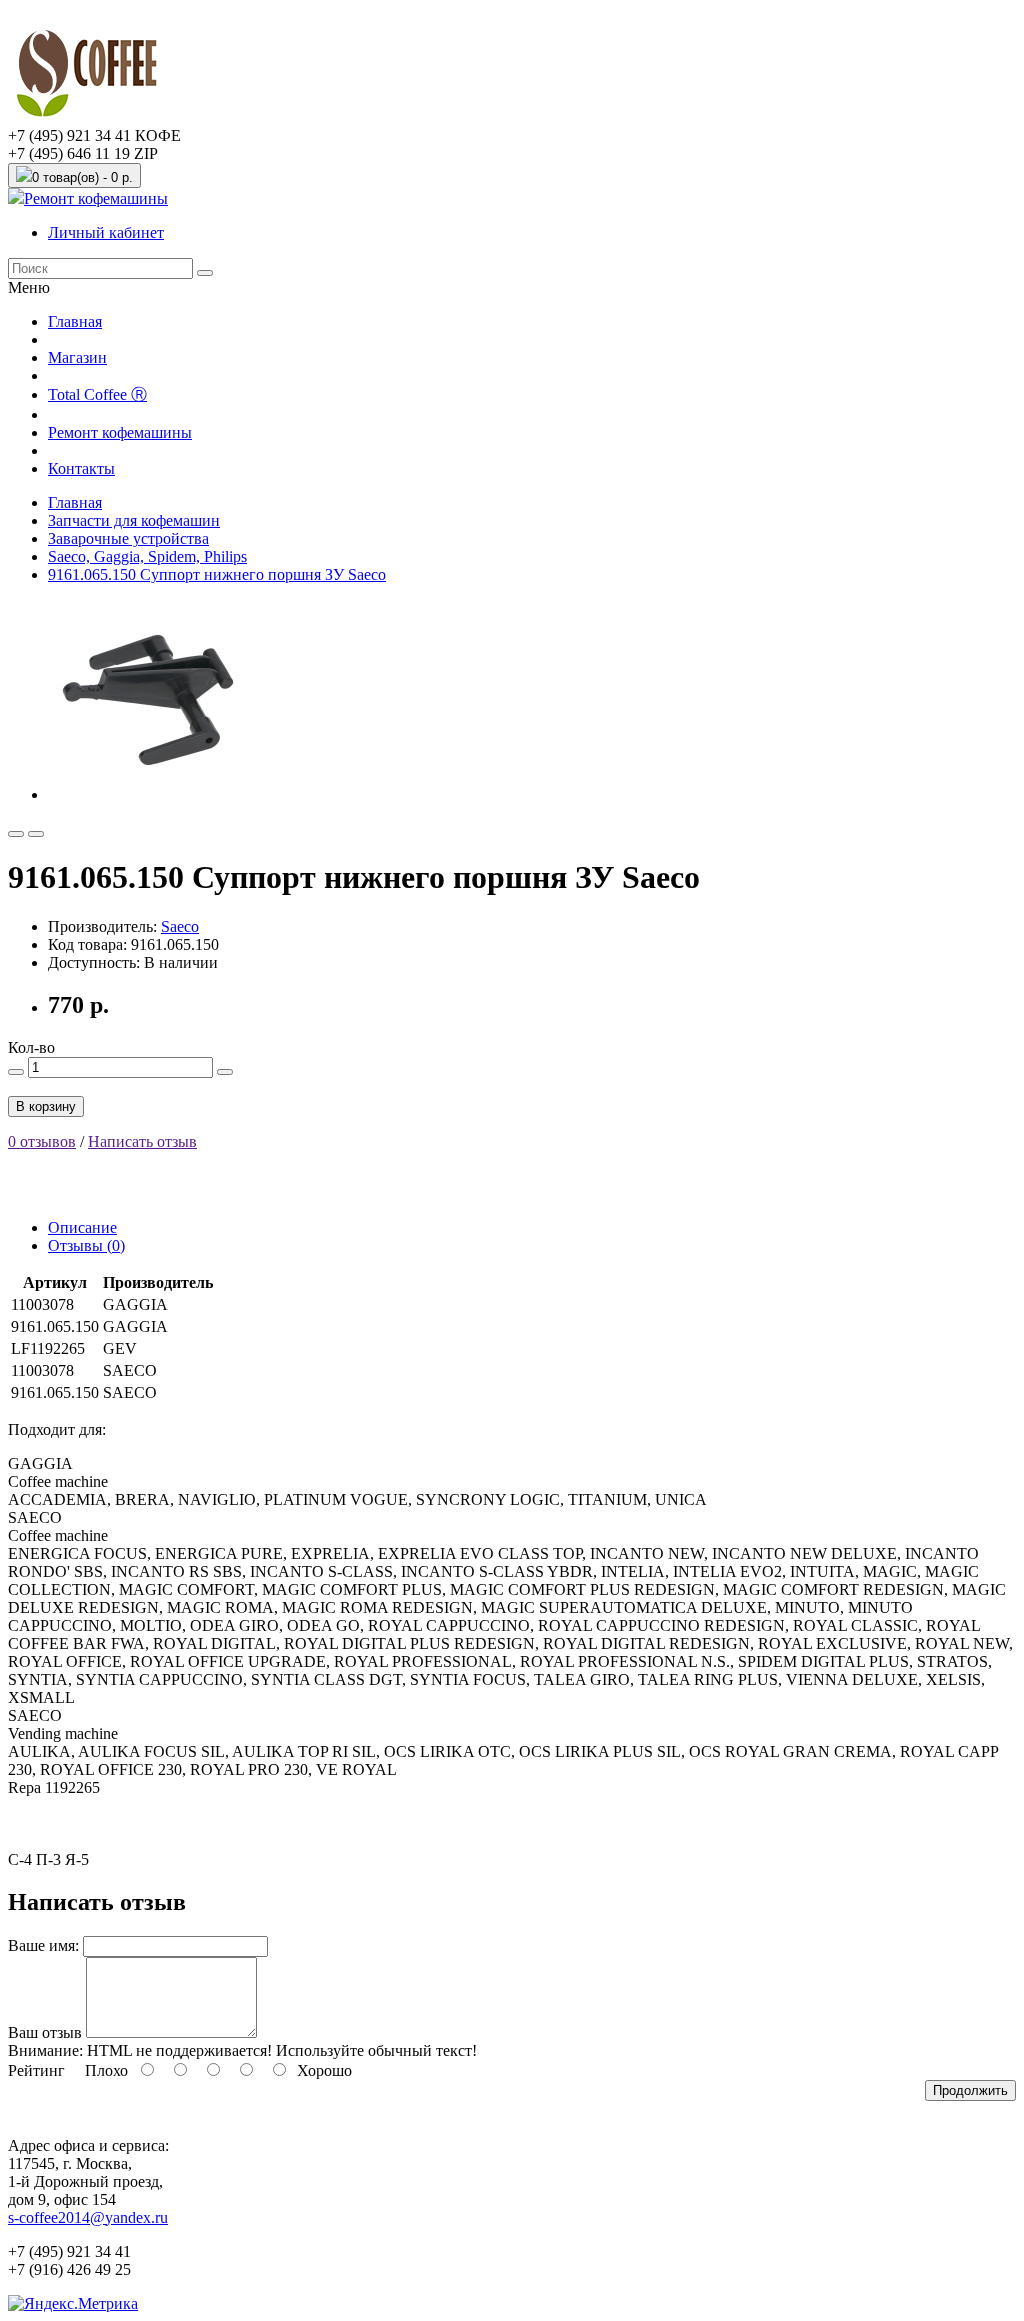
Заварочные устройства (128, 538)
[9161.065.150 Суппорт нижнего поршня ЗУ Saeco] (148, 794)
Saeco (180, 926)
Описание (82, 1227)
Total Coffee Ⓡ (97, 394)
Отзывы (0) (86, 1245)
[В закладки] (16, 834)
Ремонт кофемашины (96, 198)
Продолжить (970, 2090)
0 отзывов (42, 1141)
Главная (75, 321)
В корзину (46, 1106)
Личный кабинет (106, 232)
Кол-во (31, 1047)
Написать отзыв (142, 1141)
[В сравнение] (36, 834)
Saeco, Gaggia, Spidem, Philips (147, 556)
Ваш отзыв (45, 2032)
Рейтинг (36, 2070)
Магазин (77, 357)
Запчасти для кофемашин (134, 520)
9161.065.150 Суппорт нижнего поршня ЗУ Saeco (217, 574)
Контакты (81, 468)
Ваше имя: (43, 1945)
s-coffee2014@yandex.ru (88, 2217)
